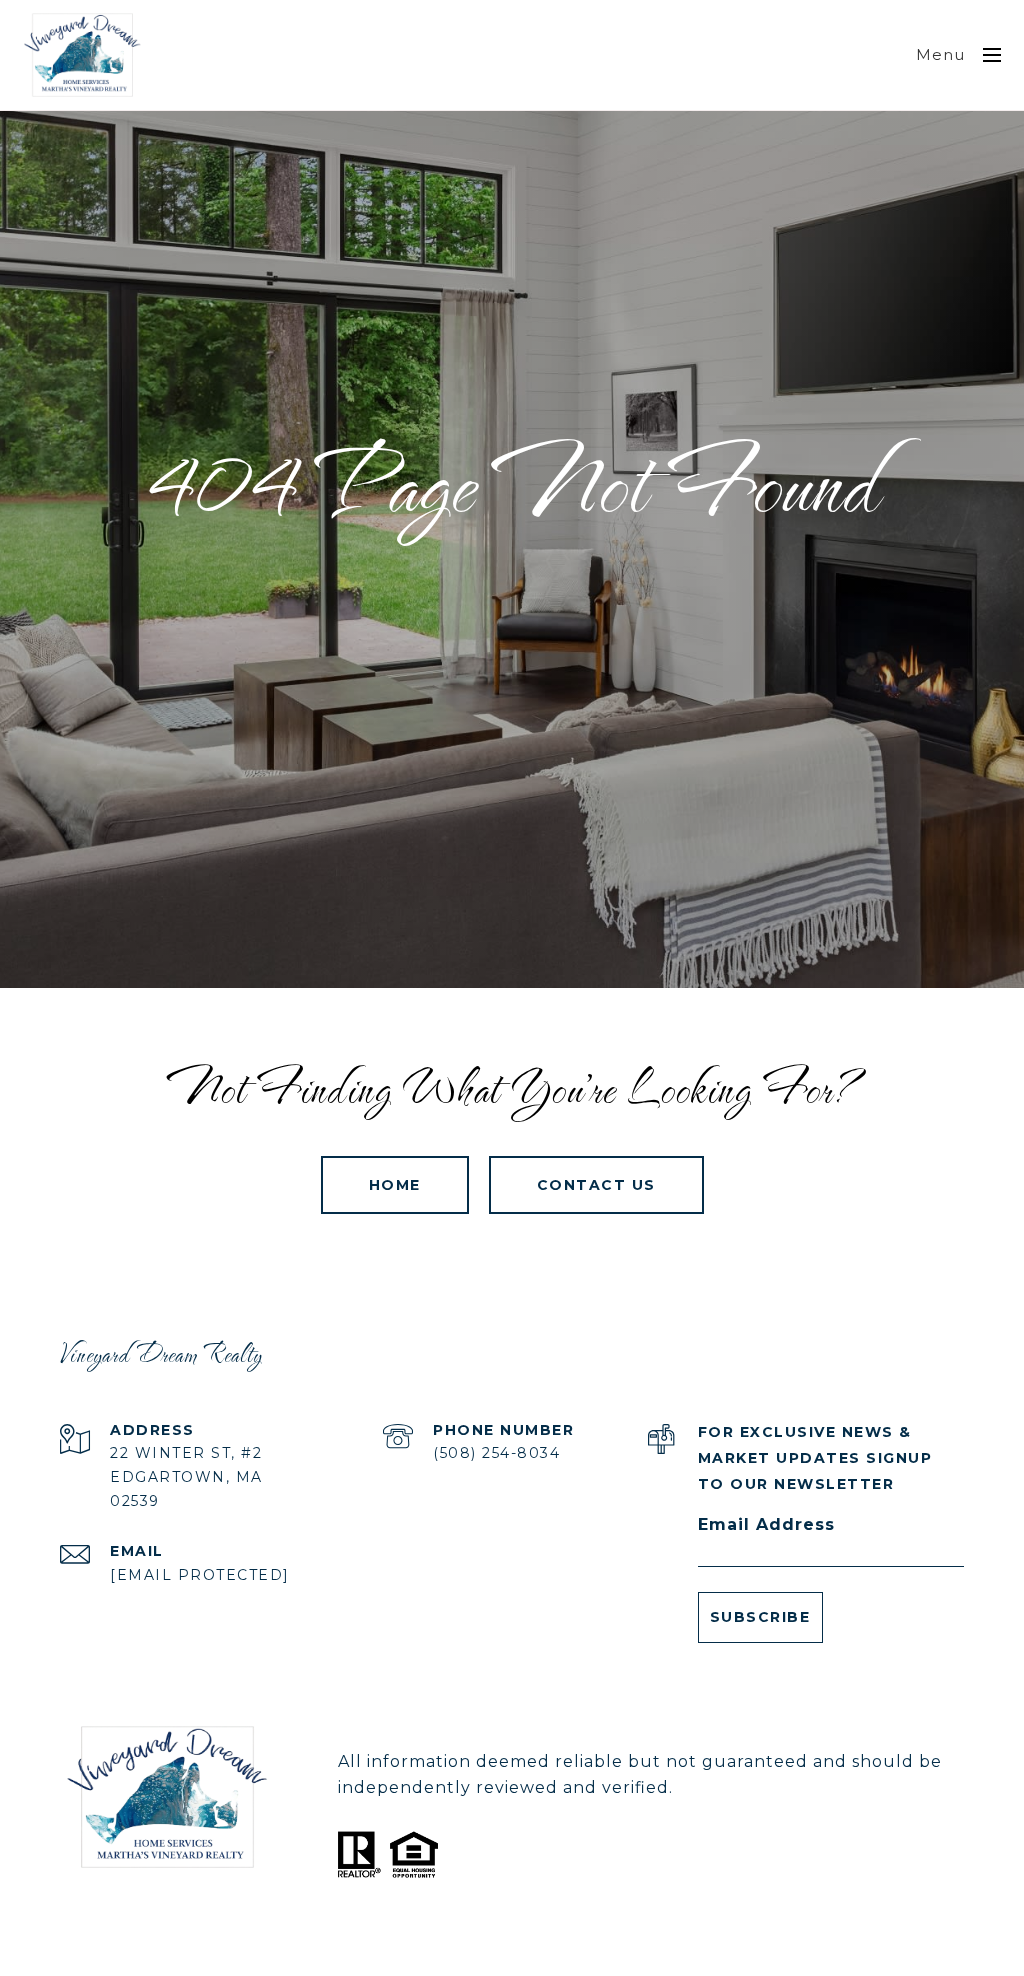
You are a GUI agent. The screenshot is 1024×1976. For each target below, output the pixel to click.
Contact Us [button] (596, 1185)
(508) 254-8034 (496, 1453)
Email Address (766, 1524)
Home (395, 1185)
